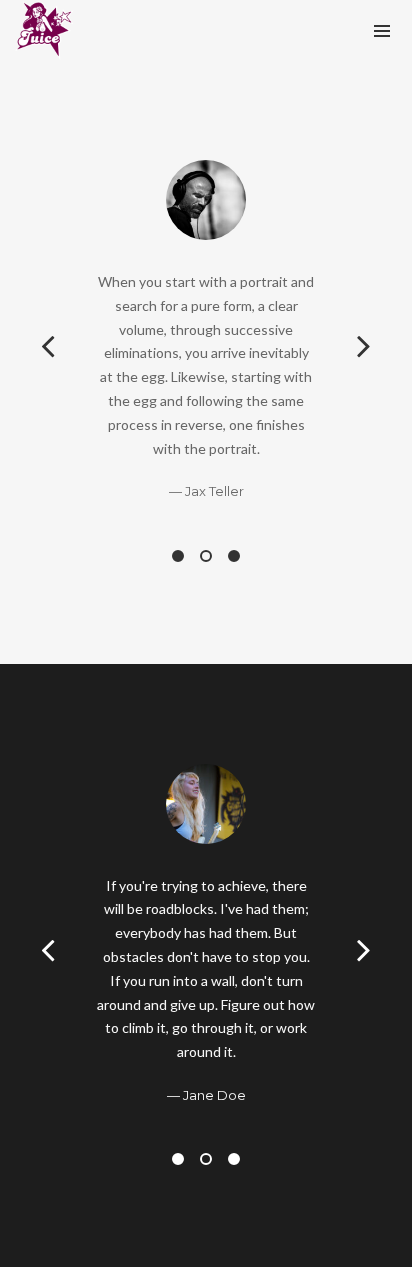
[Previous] (48, 344)
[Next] (364, 344)
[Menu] (382, 30)
